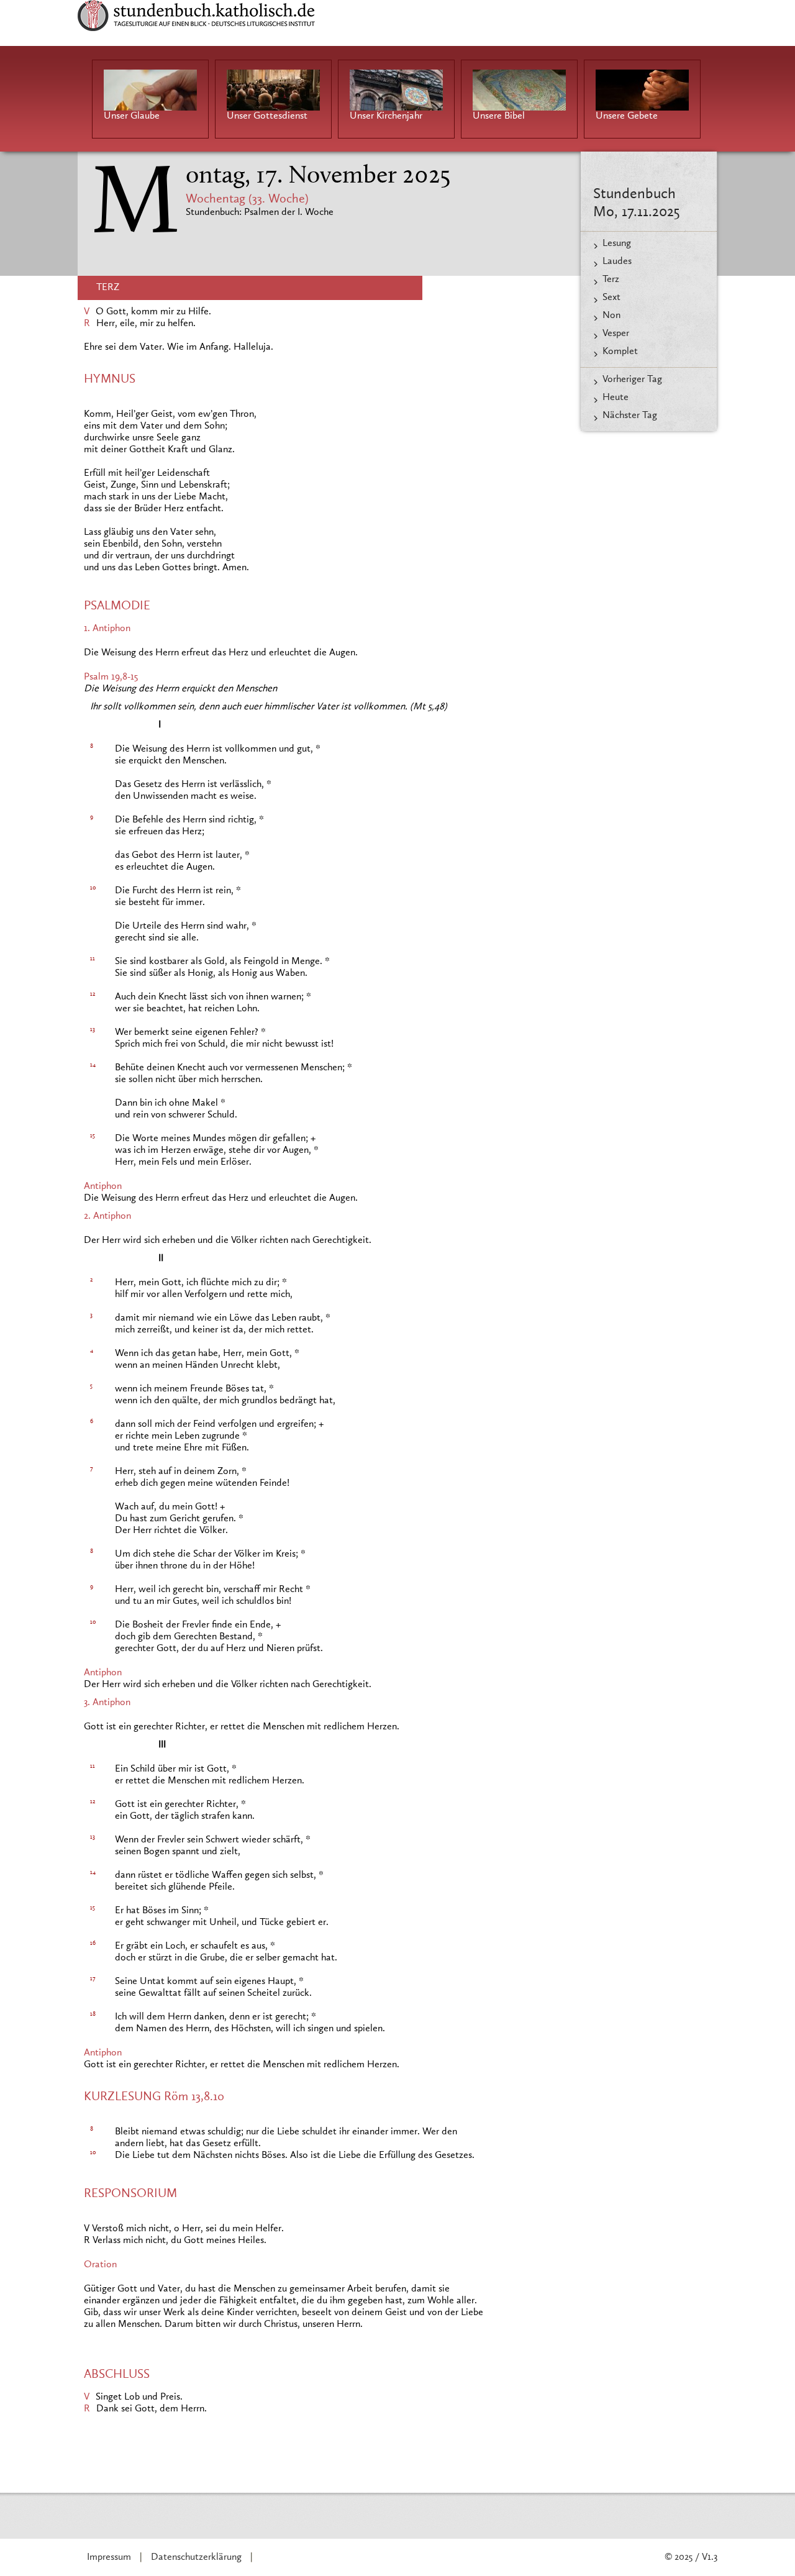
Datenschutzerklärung (196, 2557)
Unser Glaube (132, 116)
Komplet (620, 352)
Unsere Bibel (499, 116)
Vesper (616, 334)
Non (611, 316)
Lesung (617, 243)
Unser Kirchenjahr (386, 116)
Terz (611, 280)
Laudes (617, 262)
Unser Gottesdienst (267, 116)
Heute (616, 398)
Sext (611, 298)
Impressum (109, 2557)
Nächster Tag (630, 416)
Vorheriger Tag (632, 380)
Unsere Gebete (627, 116)
